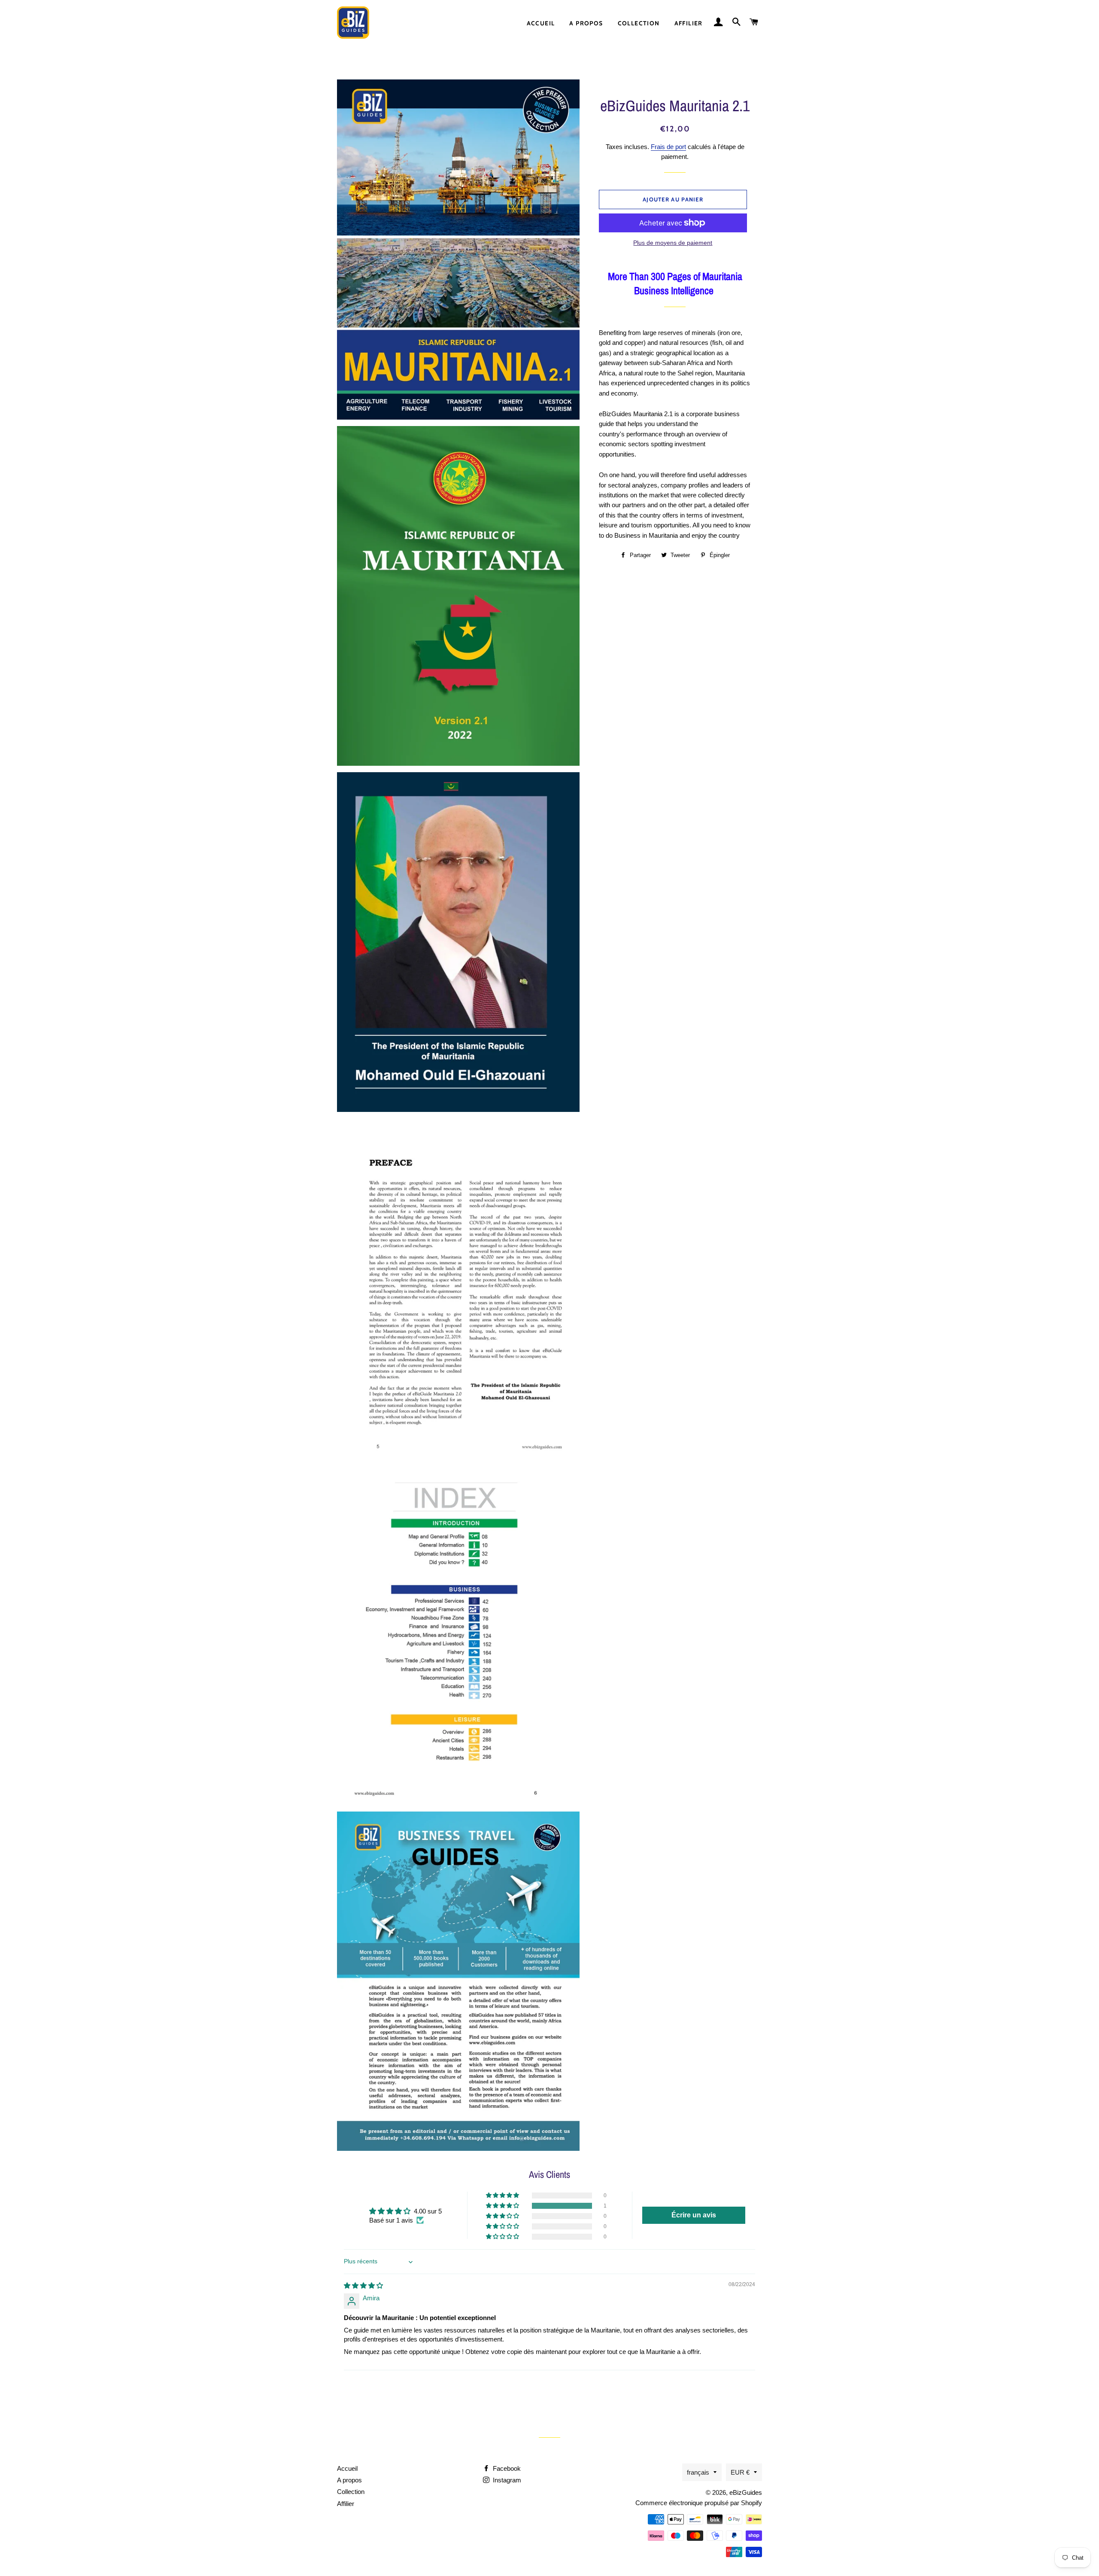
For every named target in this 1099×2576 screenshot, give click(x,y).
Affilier (689, 23)
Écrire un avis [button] (694, 2215)
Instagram (506, 2480)
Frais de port (668, 147)
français (698, 2472)
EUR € (740, 2472)
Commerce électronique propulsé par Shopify (699, 2503)
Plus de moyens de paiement (673, 243)
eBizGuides (746, 2492)
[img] (363, 2285)
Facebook (506, 2468)
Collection (639, 23)
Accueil (541, 23)
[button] (503, 2206)
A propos (586, 23)
